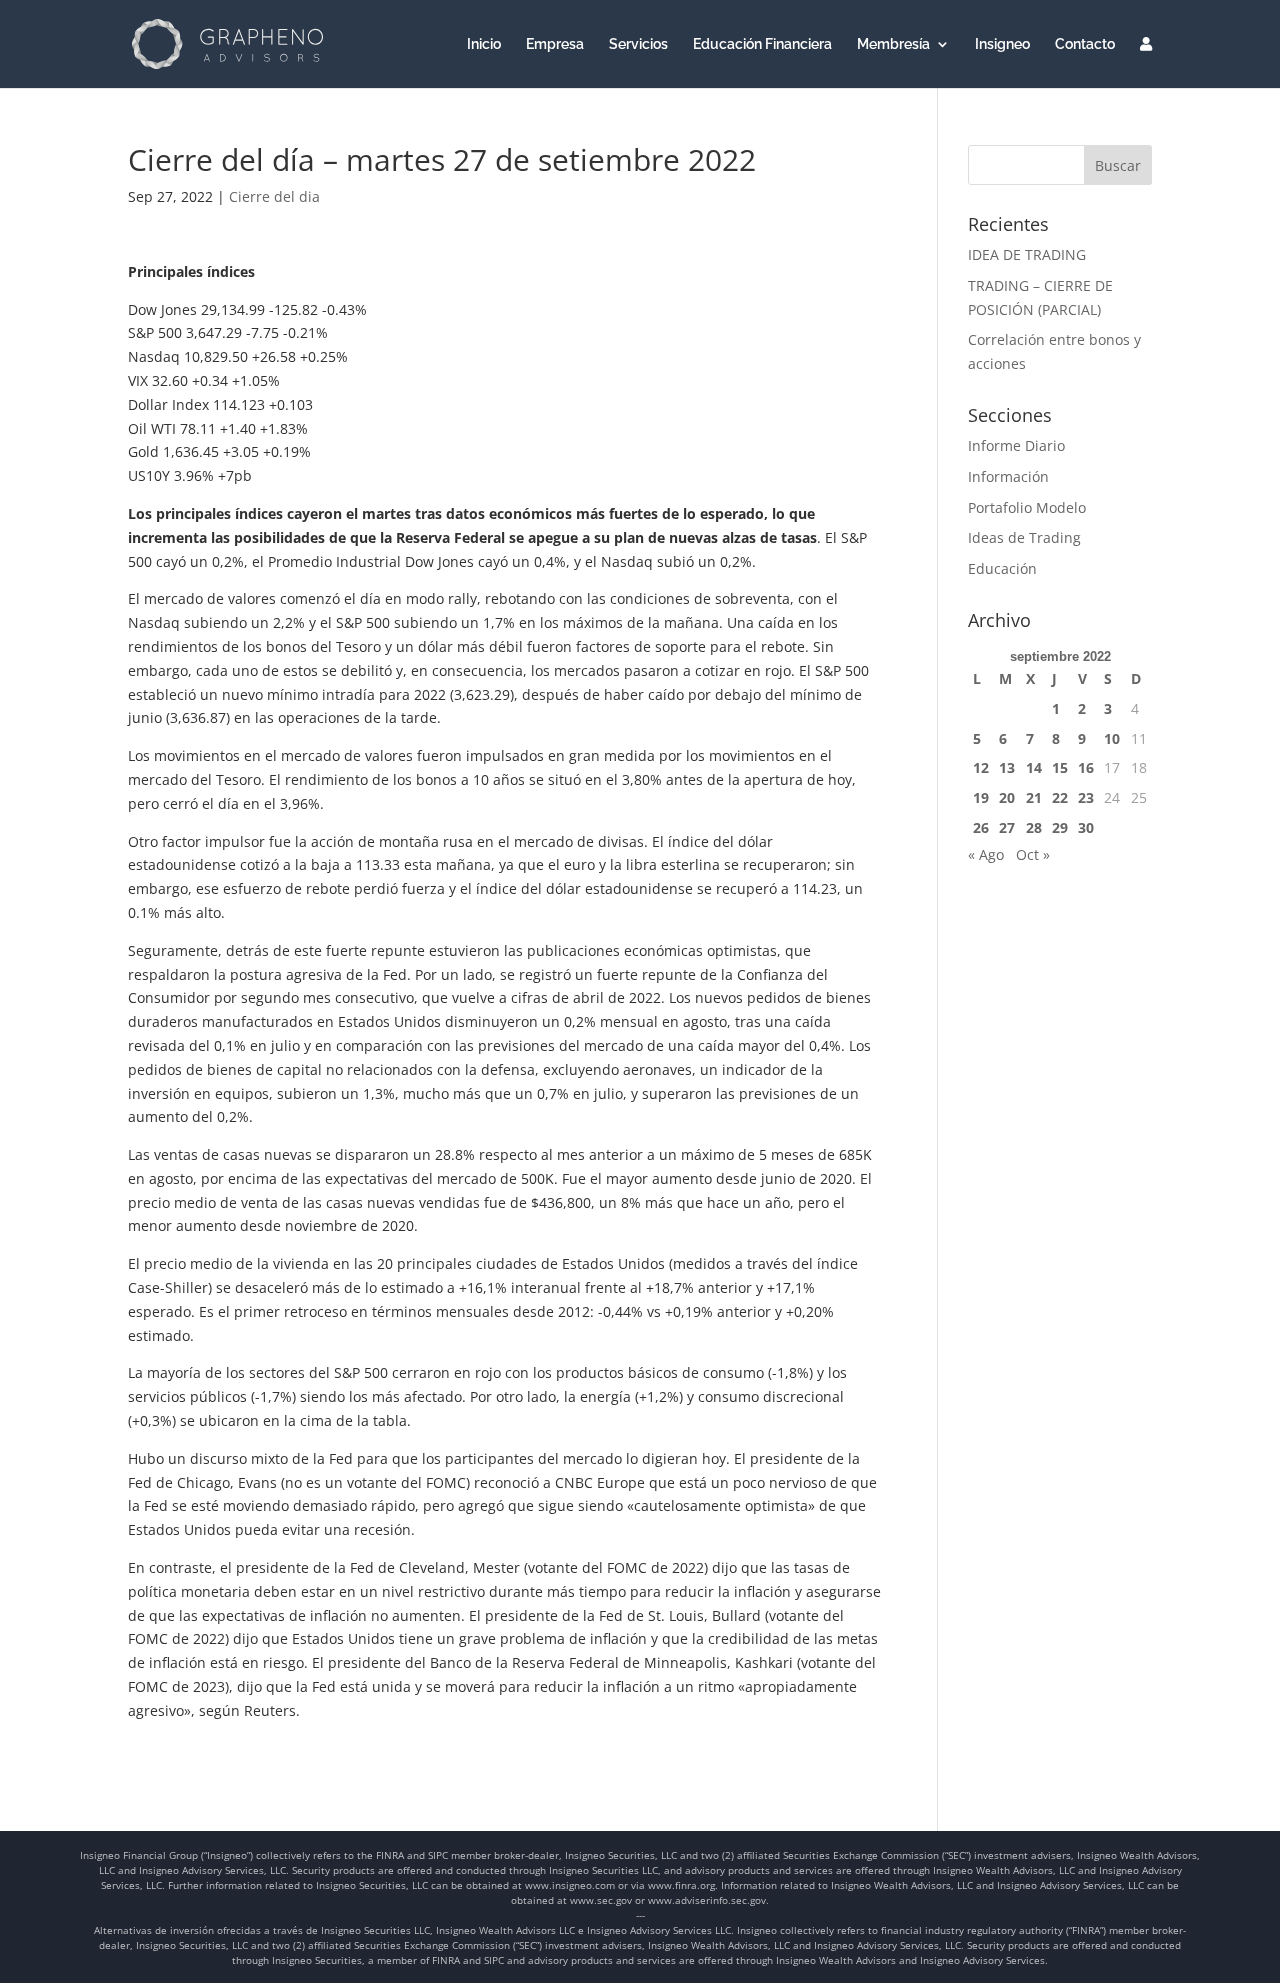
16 (1086, 767)
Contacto (1085, 44)
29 (1060, 827)
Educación (1002, 568)
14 (1034, 767)
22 (1060, 797)
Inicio (484, 44)
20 (1007, 797)
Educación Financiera (762, 44)
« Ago (986, 854)
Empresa (555, 44)
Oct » (1033, 854)
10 (1112, 738)
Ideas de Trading (1024, 537)
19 (981, 797)
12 (981, 767)
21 (1034, 797)
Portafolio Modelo (1027, 507)
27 (1007, 827)
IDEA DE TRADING (1027, 254)
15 (1060, 767)
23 (1086, 797)
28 (1034, 827)
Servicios (638, 44)
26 (981, 827)
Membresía (893, 44)
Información (1008, 476)
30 (1086, 827)
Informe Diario (1016, 445)
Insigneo (1002, 44)
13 (1007, 767)
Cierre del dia (274, 196)
